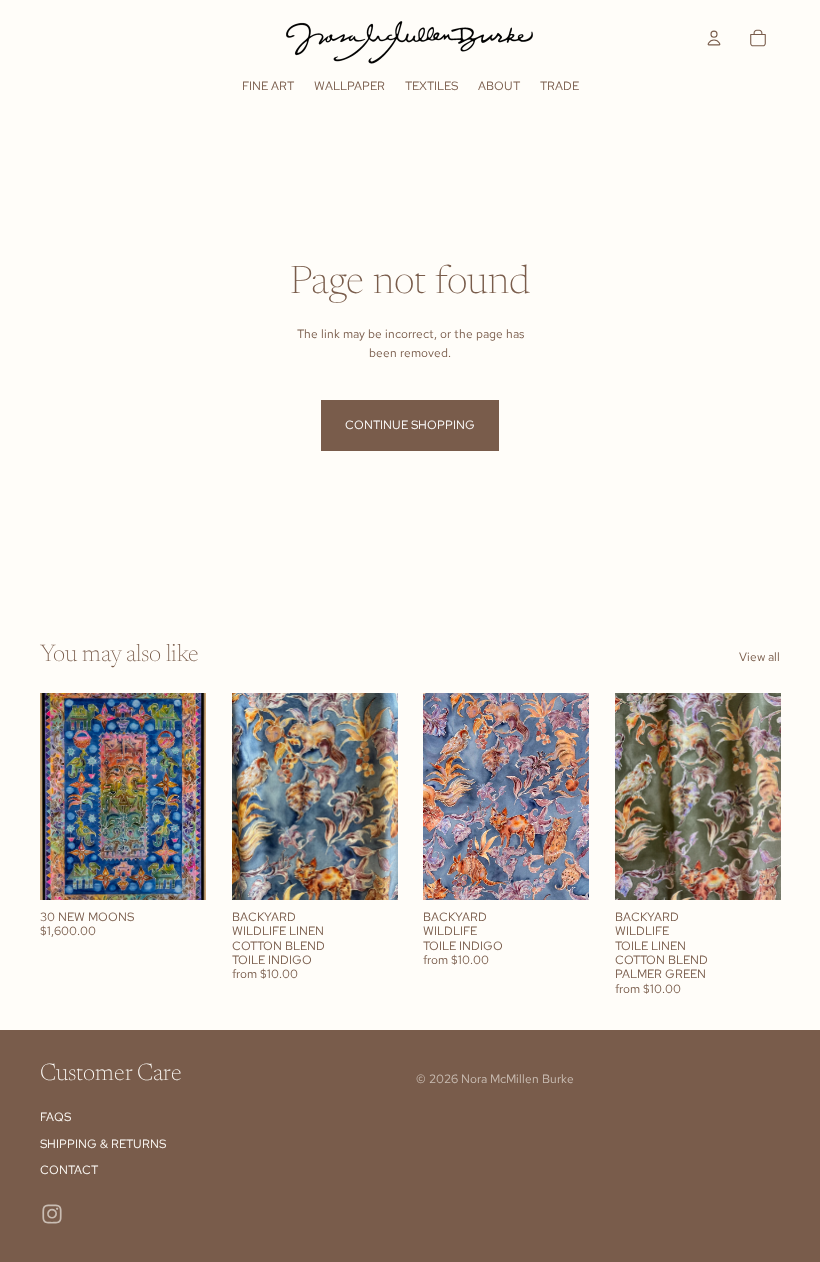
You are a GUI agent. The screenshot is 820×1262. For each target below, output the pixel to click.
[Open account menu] (714, 38)
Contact (69, 1170)
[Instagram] (52, 1214)
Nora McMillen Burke (517, 1079)
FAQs (55, 1117)
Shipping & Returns (103, 1144)
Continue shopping (410, 425)
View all (759, 657)
